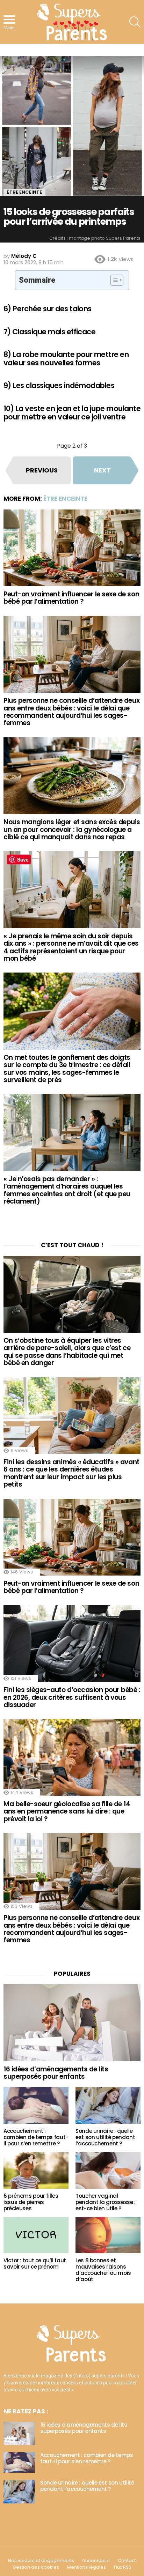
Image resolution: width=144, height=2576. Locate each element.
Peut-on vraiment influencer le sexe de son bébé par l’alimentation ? (71, 598)
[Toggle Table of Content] (113, 280)
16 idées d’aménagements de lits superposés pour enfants (56, 2073)
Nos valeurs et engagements (41, 2561)
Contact (127, 2561)
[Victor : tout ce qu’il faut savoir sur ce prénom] (36, 2235)
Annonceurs (96, 2561)
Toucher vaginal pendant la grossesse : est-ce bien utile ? (106, 2202)
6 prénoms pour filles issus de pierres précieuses (31, 2202)
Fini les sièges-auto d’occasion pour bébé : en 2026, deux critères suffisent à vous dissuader (72, 1697)
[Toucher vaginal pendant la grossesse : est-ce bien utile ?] (108, 2170)
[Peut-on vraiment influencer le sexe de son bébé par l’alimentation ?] (72, 548)
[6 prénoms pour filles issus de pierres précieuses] (36, 2170)
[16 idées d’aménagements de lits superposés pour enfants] (72, 2023)
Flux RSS (123, 2567)
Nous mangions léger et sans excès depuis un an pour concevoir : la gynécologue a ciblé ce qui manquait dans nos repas (72, 829)
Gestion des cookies (36, 2567)
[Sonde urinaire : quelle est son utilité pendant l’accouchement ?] (108, 2105)
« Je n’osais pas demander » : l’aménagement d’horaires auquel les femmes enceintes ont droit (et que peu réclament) (67, 1190)
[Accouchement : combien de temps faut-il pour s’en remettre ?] (36, 2105)
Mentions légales (87, 2567)
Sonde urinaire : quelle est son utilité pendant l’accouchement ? (105, 2137)
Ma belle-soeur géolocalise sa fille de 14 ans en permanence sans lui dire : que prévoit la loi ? (67, 1811)
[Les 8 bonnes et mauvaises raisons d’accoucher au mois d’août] (108, 2235)
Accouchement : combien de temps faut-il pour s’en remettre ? (36, 2137)
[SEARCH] (135, 22)
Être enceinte (65, 499)
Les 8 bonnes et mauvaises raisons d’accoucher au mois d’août (103, 2270)
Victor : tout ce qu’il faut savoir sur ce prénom (35, 2264)
